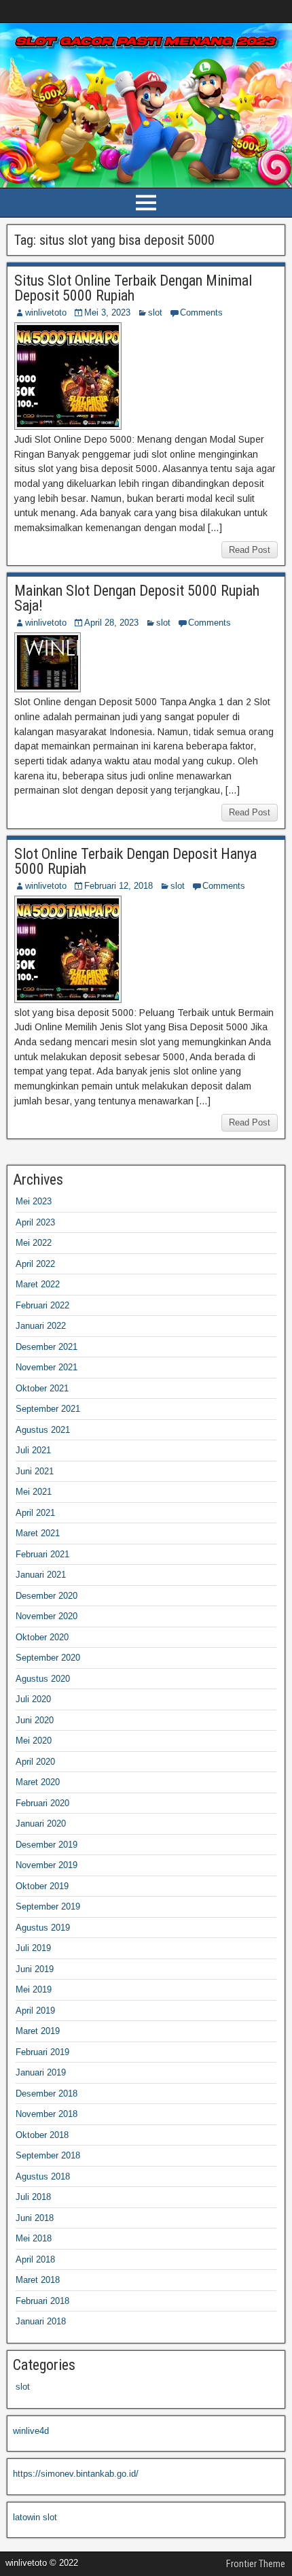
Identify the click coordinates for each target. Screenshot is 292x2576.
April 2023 (35, 1222)
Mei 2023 (34, 1201)
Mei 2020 (34, 1741)
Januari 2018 (41, 2321)
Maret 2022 (38, 1284)
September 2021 (48, 1409)
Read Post (250, 550)
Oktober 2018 (42, 2135)
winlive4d (31, 2431)
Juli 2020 (33, 1699)
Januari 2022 (41, 1326)
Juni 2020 (35, 1720)
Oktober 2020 (42, 1637)
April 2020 (35, 1762)
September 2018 (48, 2155)
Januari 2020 (41, 1824)
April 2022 (35, 1264)
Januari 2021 (41, 1575)
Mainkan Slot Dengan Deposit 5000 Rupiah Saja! (137, 598)
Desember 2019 (47, 1845)
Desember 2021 (47, 1347)
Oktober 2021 (42, 1388)
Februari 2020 (42, 1803)
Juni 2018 (35, 2218)
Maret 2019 (38, 2031)
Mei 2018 (34, 2238)
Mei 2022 (34, 1243)
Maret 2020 (38, 1782)
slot (155, 312)
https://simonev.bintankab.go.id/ (76, 2474)
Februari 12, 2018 (118, 886)
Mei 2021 (34, 1492)
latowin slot (35, 2517)
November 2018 (47, 2114)
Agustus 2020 (43, 1679)
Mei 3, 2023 (107, 312)
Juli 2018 (33, 2197)
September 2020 (48, 1658)
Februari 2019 (42, 2052)
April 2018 (35, 2259)
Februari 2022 (42, 1305)
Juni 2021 (35, 1471)
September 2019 (48, 1906)
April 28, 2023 (111, 623)
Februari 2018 (42, 2301)
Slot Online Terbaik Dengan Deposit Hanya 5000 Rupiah (135, 861)
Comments (201, 312)
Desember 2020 (47, 1596)
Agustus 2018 (43, 2176)
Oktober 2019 (42, 1886)
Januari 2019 (41, 2072)
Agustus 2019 (43, 1928)
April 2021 (35, 1513)
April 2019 (35, 2011)
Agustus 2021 (43, 1430)
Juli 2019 (33, 1948)
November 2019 (47, 1865)
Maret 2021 (38, 1533)
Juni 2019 (35, 1969)
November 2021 (47, 1367)
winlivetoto (46, 312)
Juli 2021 (33, 1450)
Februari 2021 (42, 1554)
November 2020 (47, 1616)
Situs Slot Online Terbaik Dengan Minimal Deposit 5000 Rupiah (133, 288)
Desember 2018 (47, 2094)
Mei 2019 (34, 1989)
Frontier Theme (256, 2564)
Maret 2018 (38, 2280)
